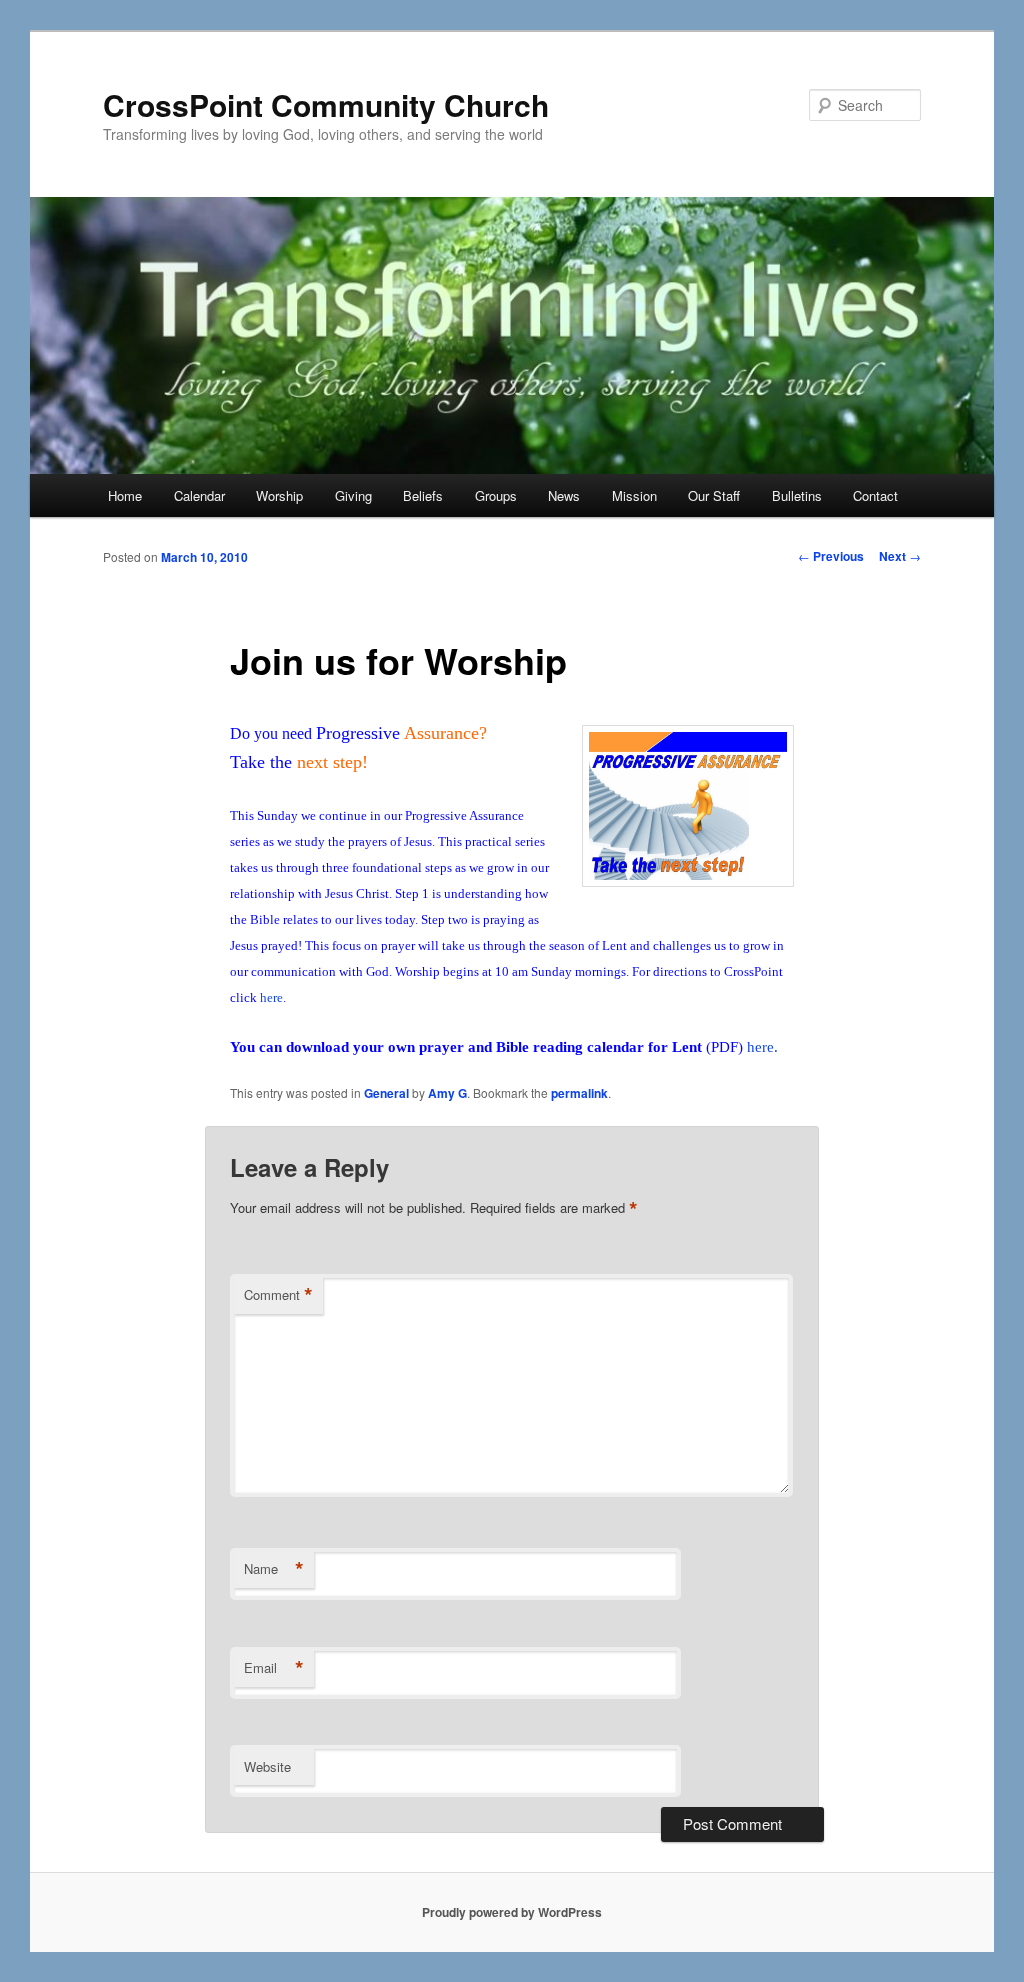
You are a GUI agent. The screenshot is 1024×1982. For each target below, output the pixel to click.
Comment (278, 1295)
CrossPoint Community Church (326, 104)
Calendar (199, 495)
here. (762, 1047)
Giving (353, 495)
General (386, 1093)
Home (125, 495)
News (564, 495)
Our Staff (714, 495)
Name (274, 1569)
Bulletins (797, 495)
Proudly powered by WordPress (512, 1912)
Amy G (447, 1093)
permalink (579, 1093)
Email (274, 1668)
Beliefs (423, 495)
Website (267, 1766)
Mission (634, 495)
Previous (831, 556)
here (271, 997)
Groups (496, 495)
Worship (279, 495)
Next (900, 556)
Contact (875, 495)
